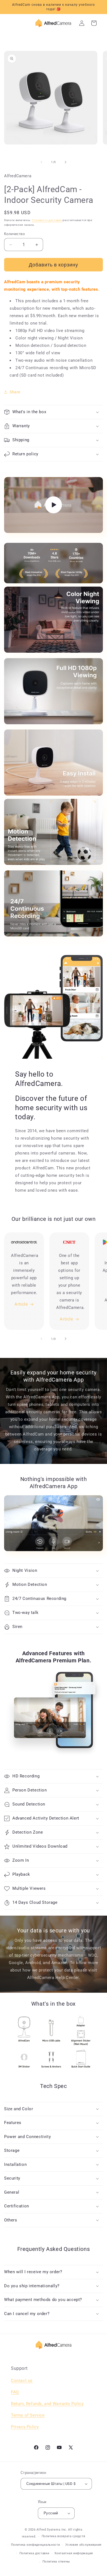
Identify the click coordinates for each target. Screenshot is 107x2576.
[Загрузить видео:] (54, 505)
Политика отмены (56, 2562)
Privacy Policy (25, 2427)
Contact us (22, 2381)
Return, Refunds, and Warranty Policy (47, 2404)
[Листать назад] (41, 162)
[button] (54, 412)
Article (21, 1304)
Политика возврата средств (64, 2536)
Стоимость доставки (47, 220)
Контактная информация (74, 2553)
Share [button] (15, 392)
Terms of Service (28, 2415)
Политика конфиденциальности (36, 2545)
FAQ (15, 2392)
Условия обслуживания (83, 2545)
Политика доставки (34, 2553)
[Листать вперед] (66, 162)
